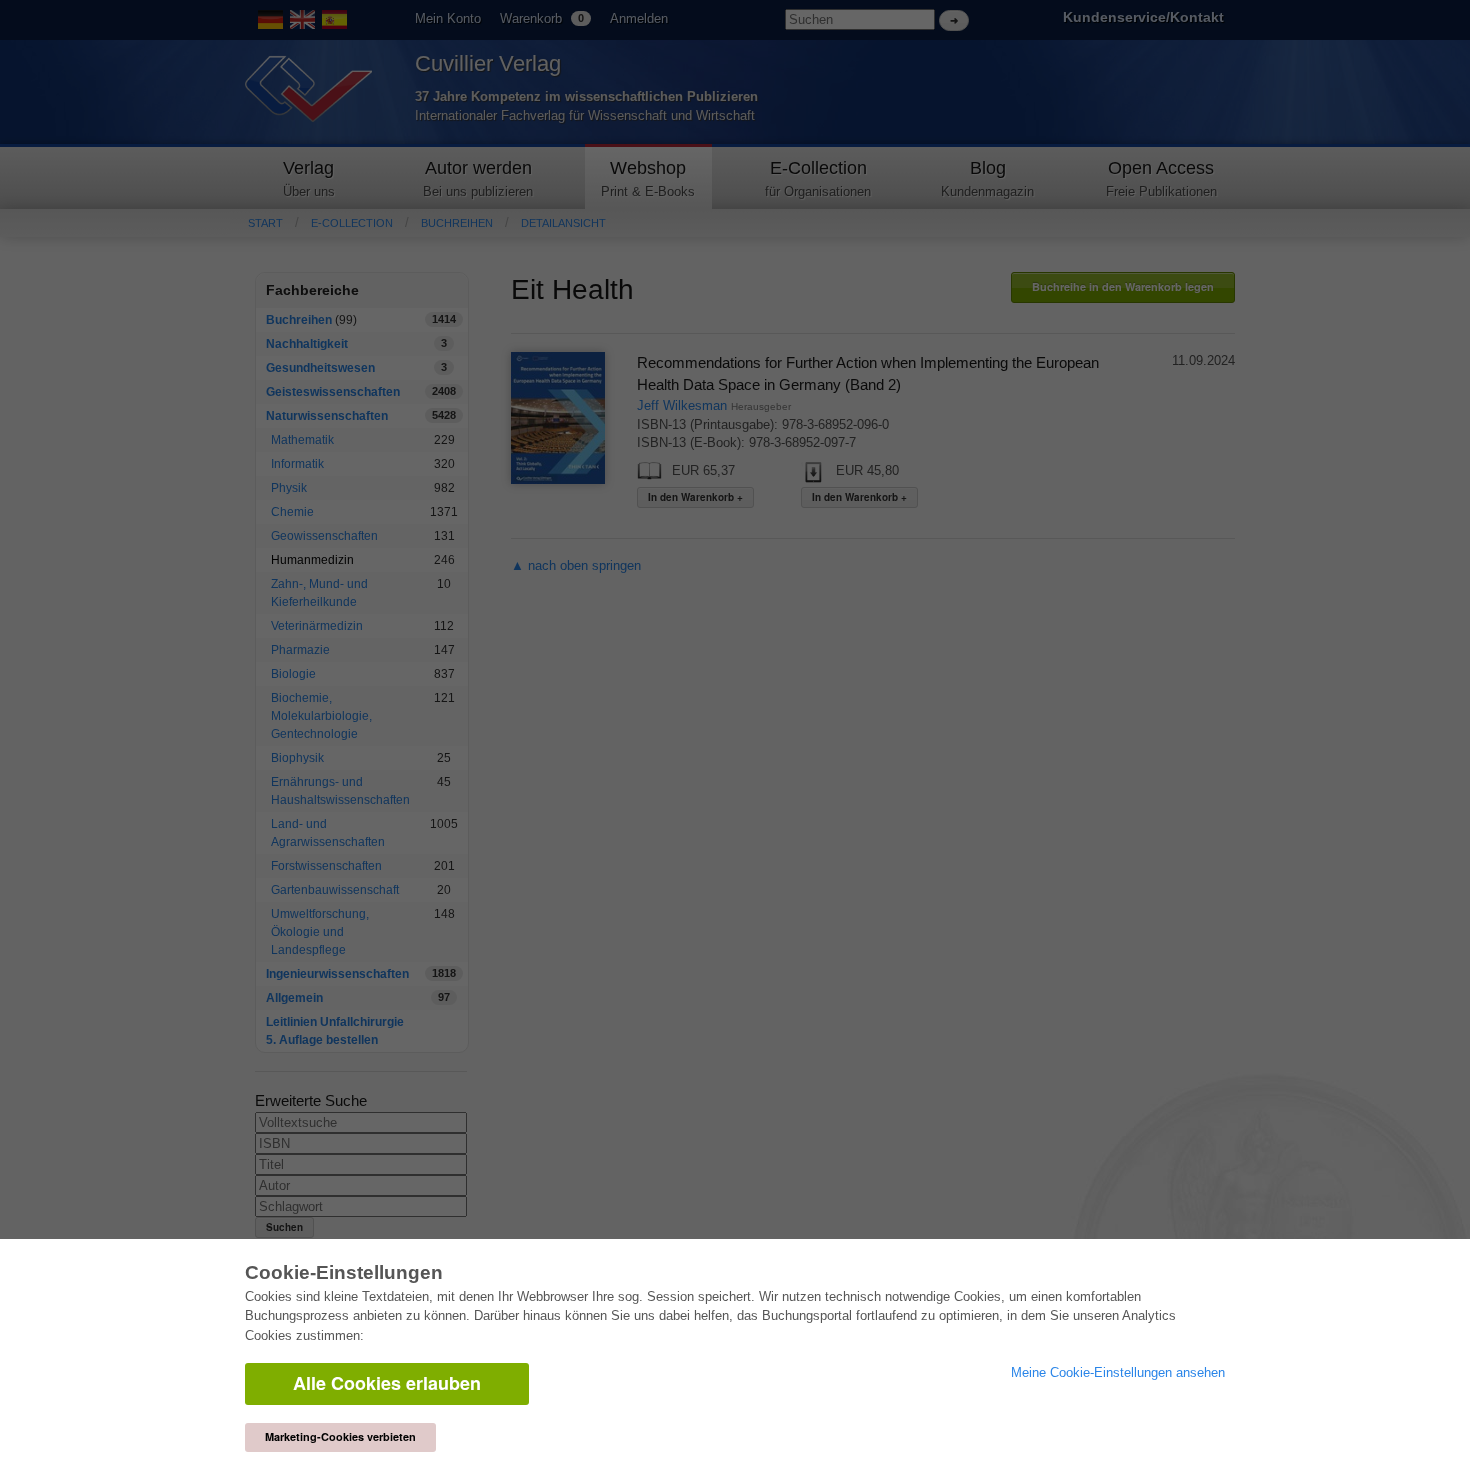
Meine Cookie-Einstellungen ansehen (1118, 1372)
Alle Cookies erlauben (387, 1383)
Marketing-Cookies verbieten (340, 1436)
